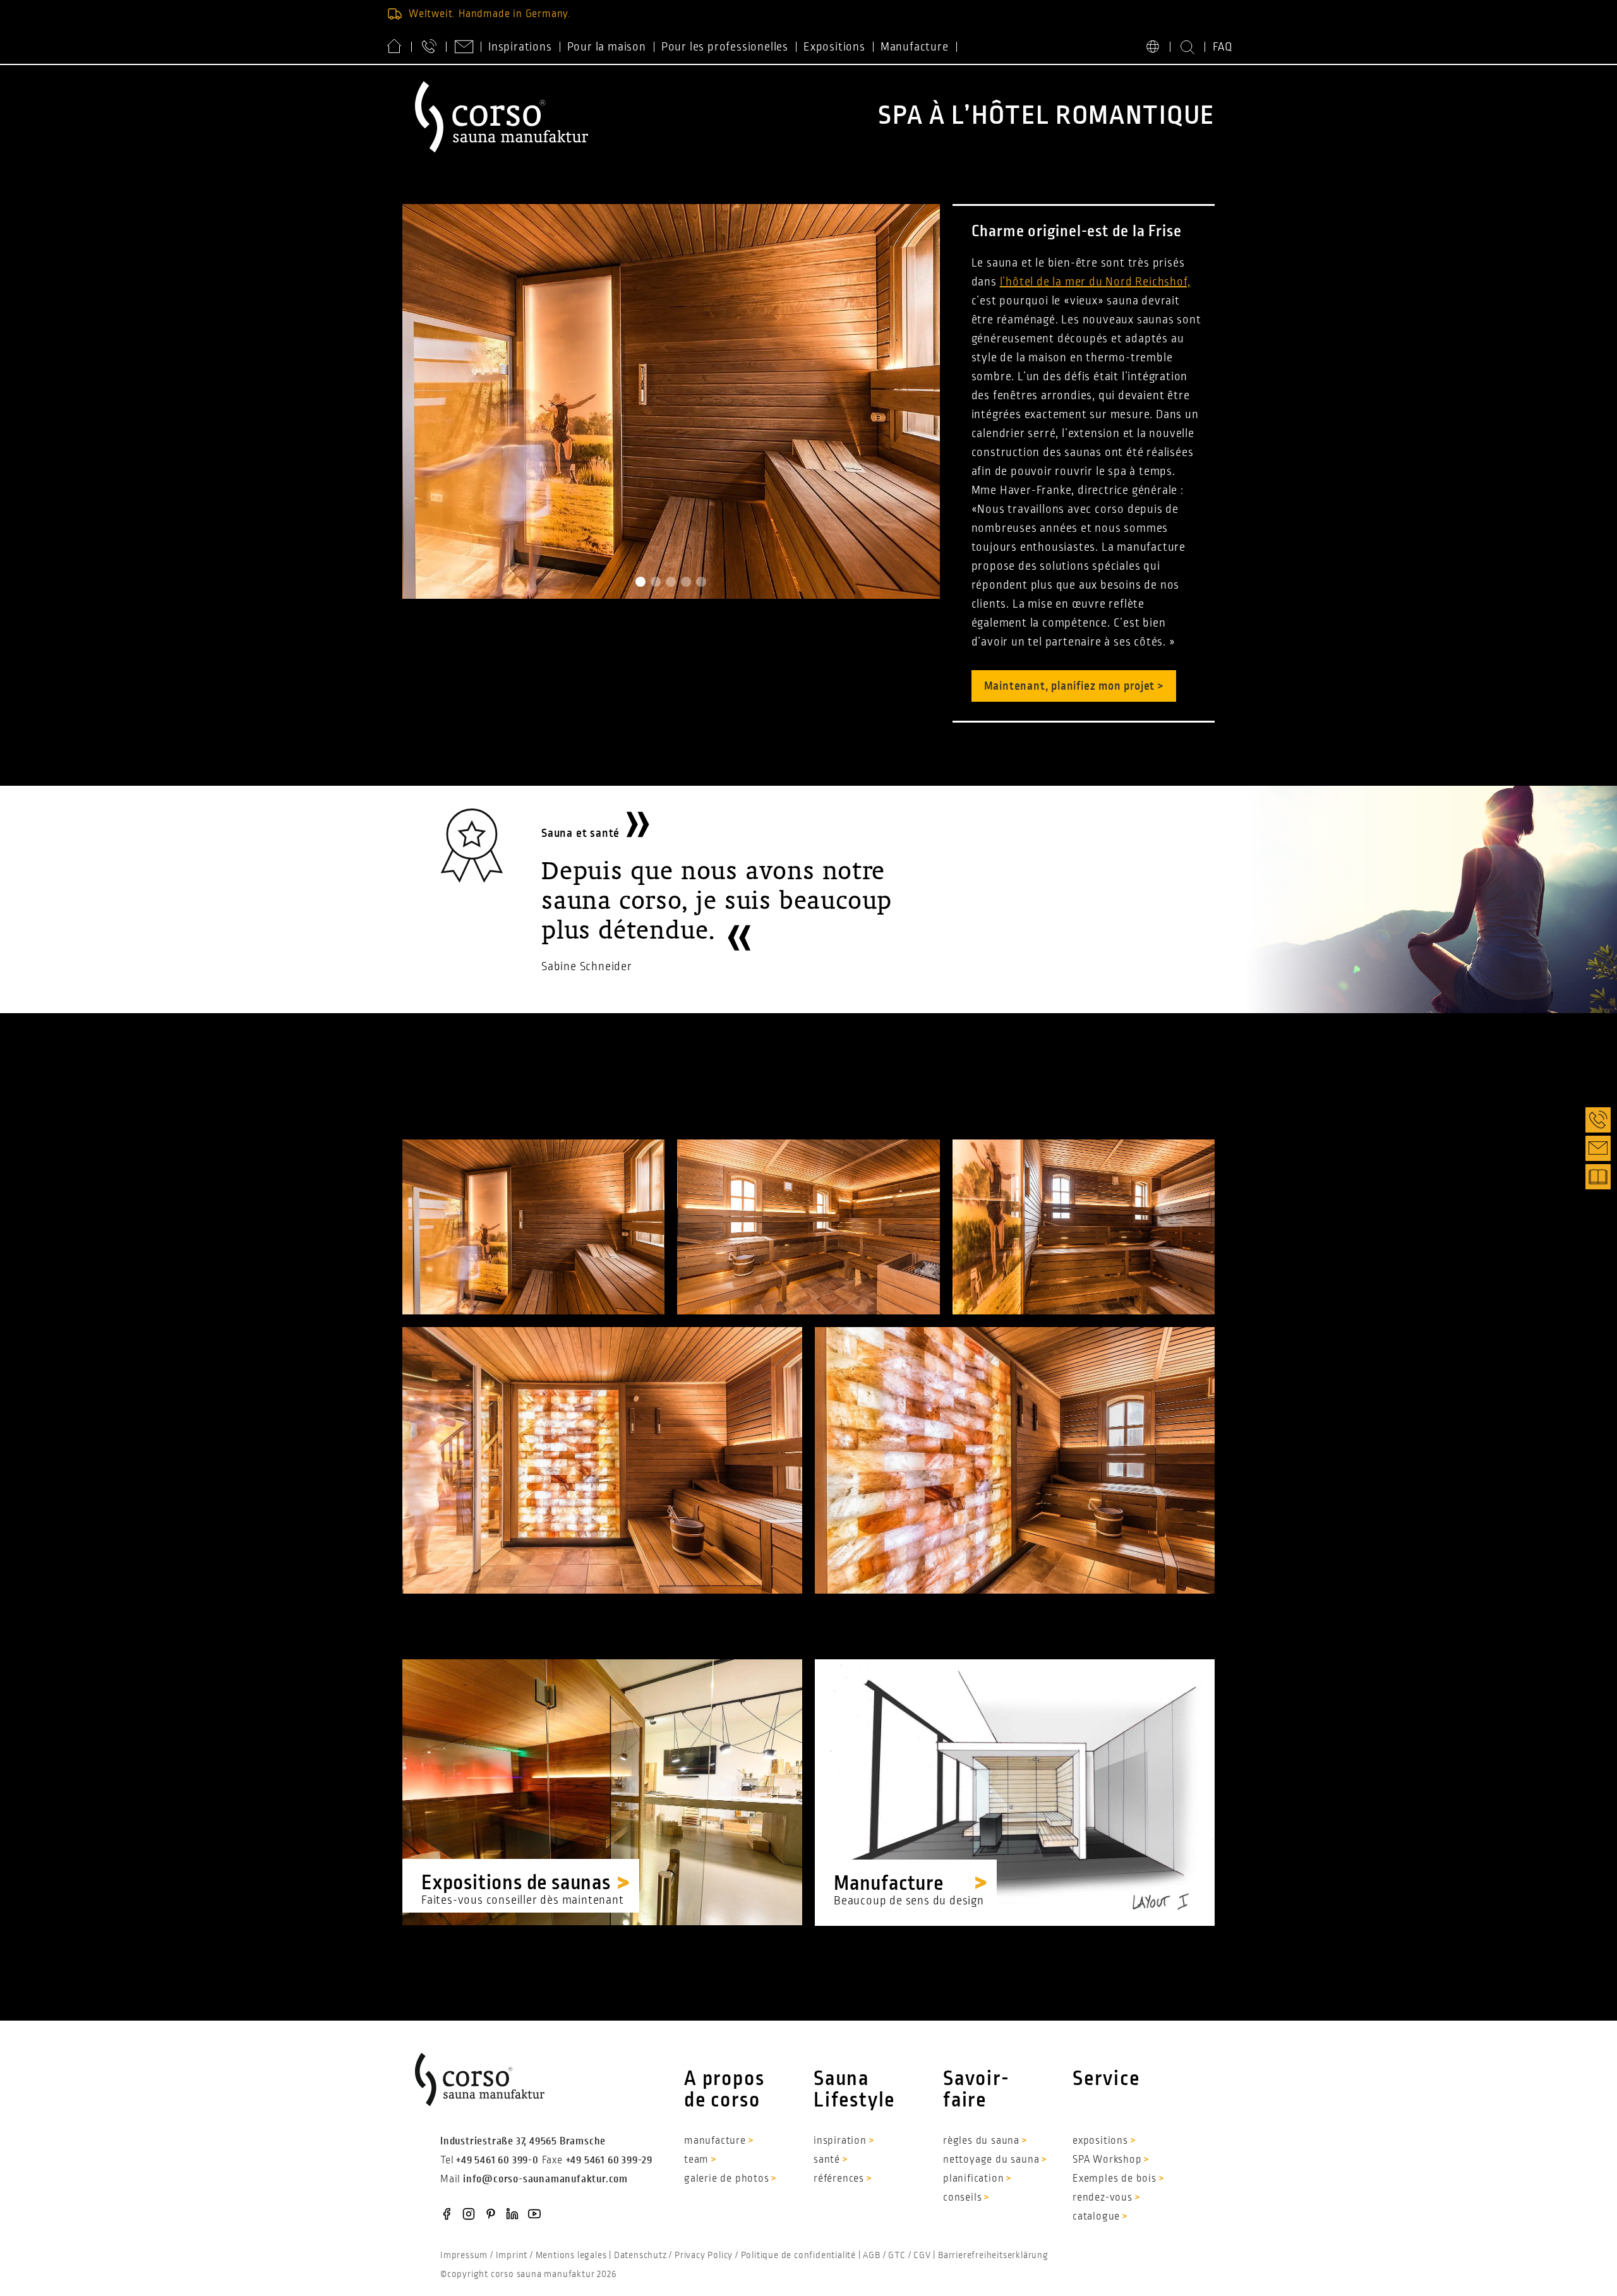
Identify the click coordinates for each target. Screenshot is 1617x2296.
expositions (1100, 2141)
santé (827, 2160)
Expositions (834, 47)
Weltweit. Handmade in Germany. (490, 14)
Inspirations (520, 47)
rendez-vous (1103, 2197)
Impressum (464, 2255)
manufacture (715, 2141)
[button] (640, 582)
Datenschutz (640, 2255)
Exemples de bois (1115, 2179)
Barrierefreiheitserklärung (993, 2255)
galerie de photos (727, 2179)
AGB (871, 2255)
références (839, 2179)
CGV (922, 2255)
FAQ (1223, 47)
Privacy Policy (704, 2255)
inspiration (840, 2141)
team (696, 2160)
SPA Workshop (1107, 2160)
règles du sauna (981, 2141)
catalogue (1096, 2216)
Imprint (512, 2255)
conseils (962, 2197)
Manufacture (915, 47)
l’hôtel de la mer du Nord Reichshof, (1095, 282)
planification (973, 2179)
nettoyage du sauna (991, 2160)
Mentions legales (571, 2255)
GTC (897, 2255)
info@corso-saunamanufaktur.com (545, 2179)
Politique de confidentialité (798, 2255)
